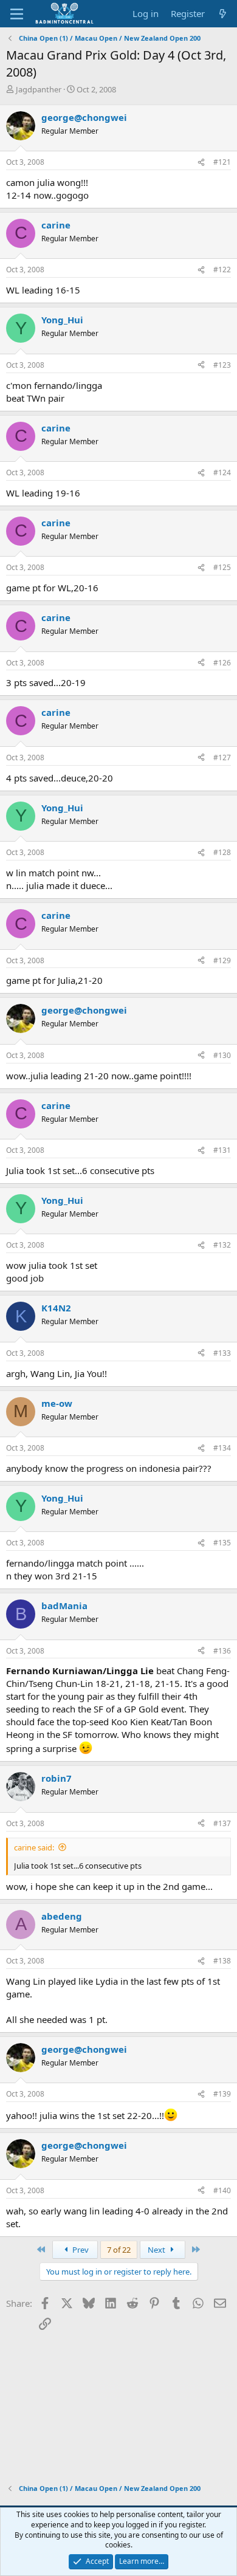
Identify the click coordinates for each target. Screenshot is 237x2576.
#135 (222, 1543)
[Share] (201, 163)
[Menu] (17, 14)
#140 (222, 2190)
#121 (222, 162)
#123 (222, 365)
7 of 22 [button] (119, 2250)
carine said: (34, 1847)
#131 (222, 1150)
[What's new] (223, 14)
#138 (222, 1961)
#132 (222, 1245)
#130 (222, 1055)
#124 (222, 472)
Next (157, 2250)
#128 (222, 852)
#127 (222, 757)
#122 (222, 270)
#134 (222, 1448)
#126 (222, 663)
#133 (222, 1353)
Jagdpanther (39, 89)
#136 (222, 1651)
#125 (222, 567)
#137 (222, 1823)
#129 (222, 960)
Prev (80, 2250)
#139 (222, 2094)
